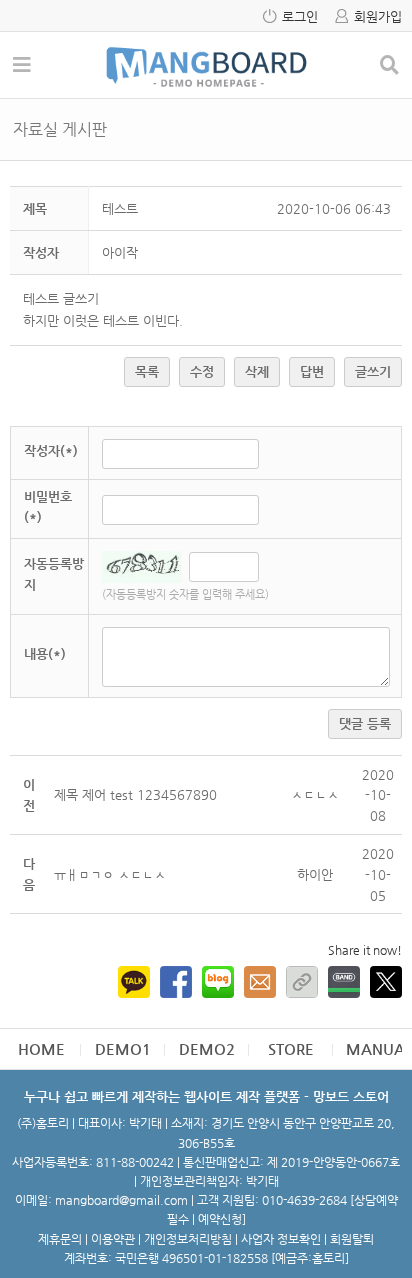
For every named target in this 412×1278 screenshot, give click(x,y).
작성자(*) (51, 450)
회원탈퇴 (352, 1239)
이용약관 (113, 1239)
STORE (291, 1048)
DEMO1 (123, 1048)
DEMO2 (207, 1048)
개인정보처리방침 (188, 1239)
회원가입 (378, 16)
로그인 (300, 16)
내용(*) (45, 653)
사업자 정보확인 (281, 1239)
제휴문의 (60, 1239)
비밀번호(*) (48, 507)
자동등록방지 (54, 574)
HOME (41, 1048)
